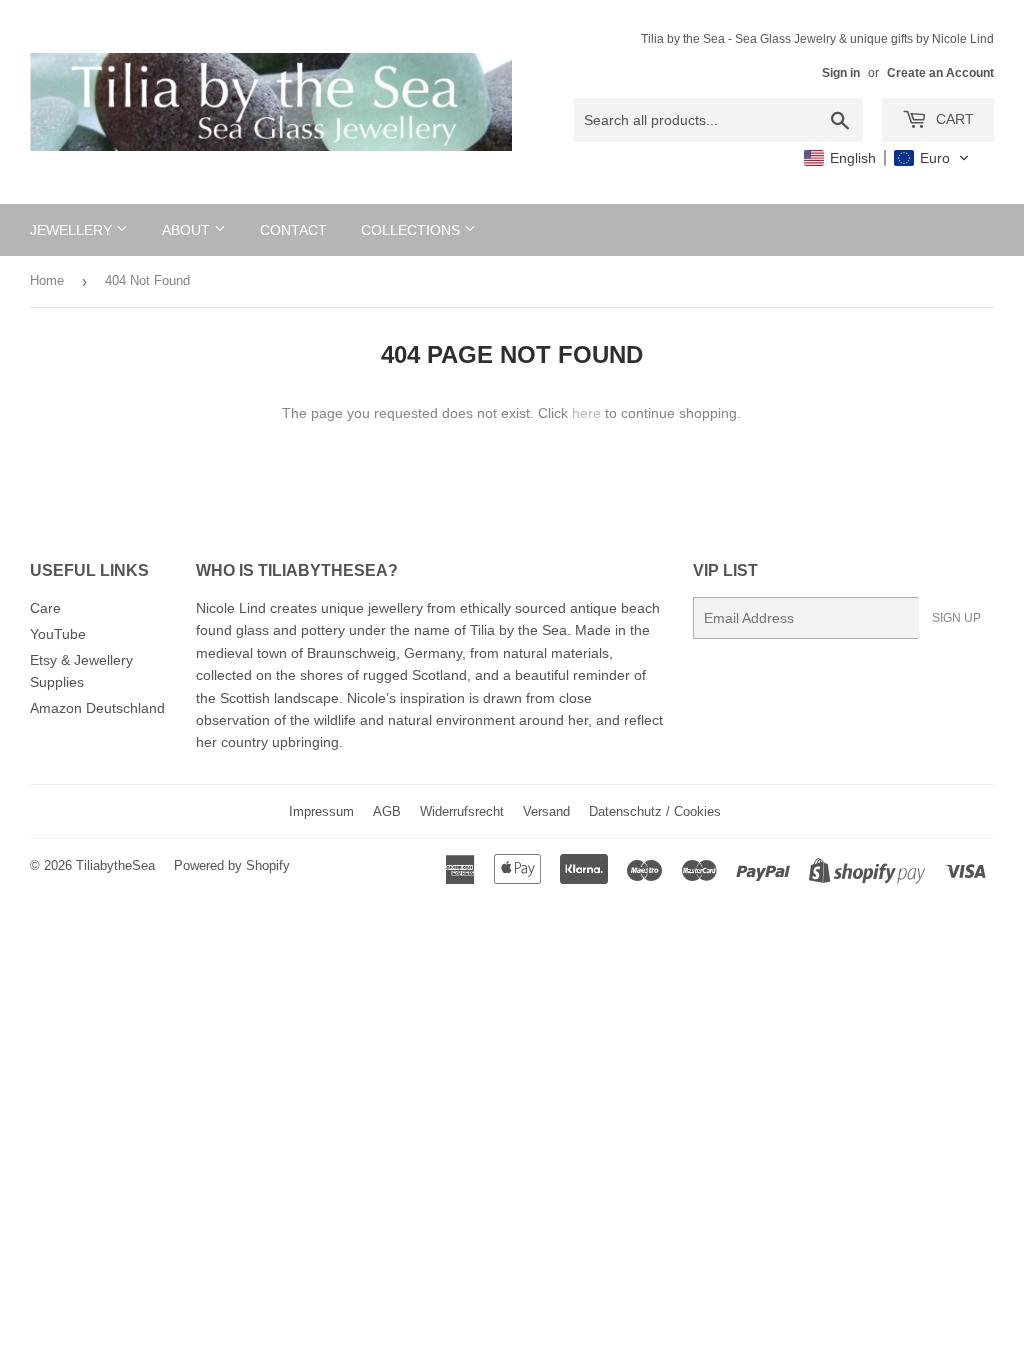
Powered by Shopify (232, 865)
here (586, 413)
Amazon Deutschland (97, 708)
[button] (887, 158)
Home (47, 280)
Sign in (841, 73)
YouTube (58, 634)
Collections (412, 230)
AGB (387, 811)
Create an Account (940, 73)
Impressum (321, 811)
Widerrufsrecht (462, 811)
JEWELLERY (73, 230)
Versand (546, 811)
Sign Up (956, 618)
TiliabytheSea (115, 865)
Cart (953, 119)
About (188, 230)
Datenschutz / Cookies (655, 811)
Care (45, 608)
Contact (293, 230)
